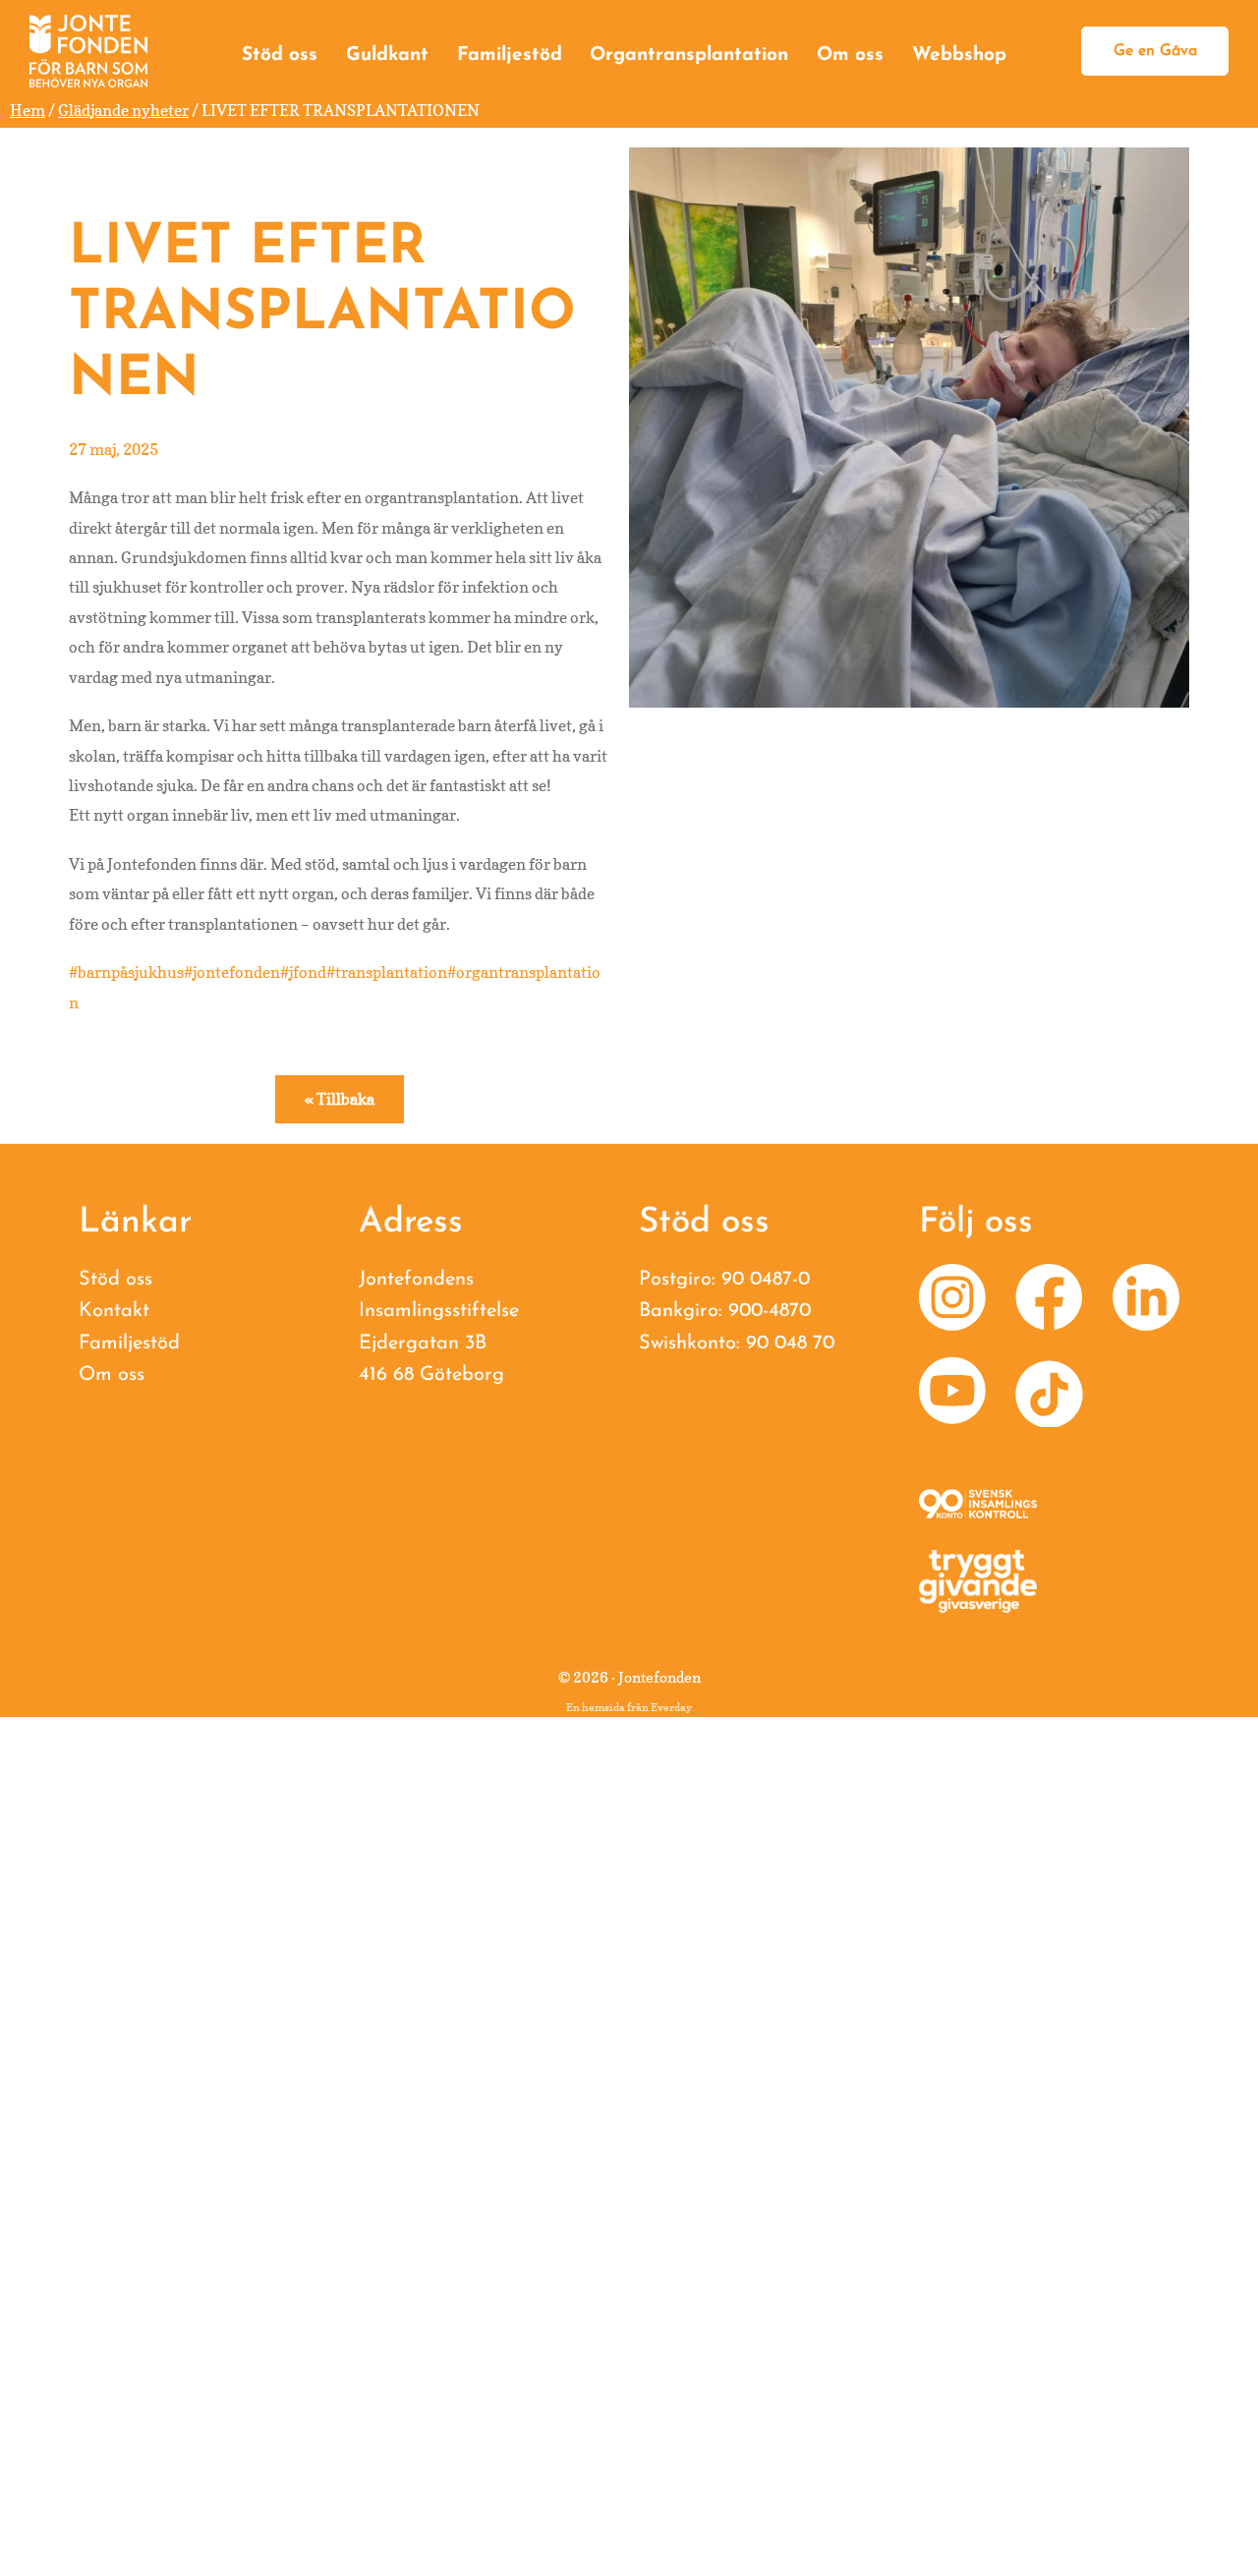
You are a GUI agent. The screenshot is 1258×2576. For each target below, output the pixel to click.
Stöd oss (280, 56)
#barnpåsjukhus (126, 972)
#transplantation (387, 972)
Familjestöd (510, 56)
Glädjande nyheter (123, 110)
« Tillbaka (340, 1099)
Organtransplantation (689, 56)
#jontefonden (232, 972)
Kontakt (114, 1311)
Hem (28, 110)
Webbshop (959, 56)
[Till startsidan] (88, 51)
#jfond (303, 972)
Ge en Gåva (1155, 51)
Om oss (850, 56)
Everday (671, 1707)
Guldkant (387, 56)
